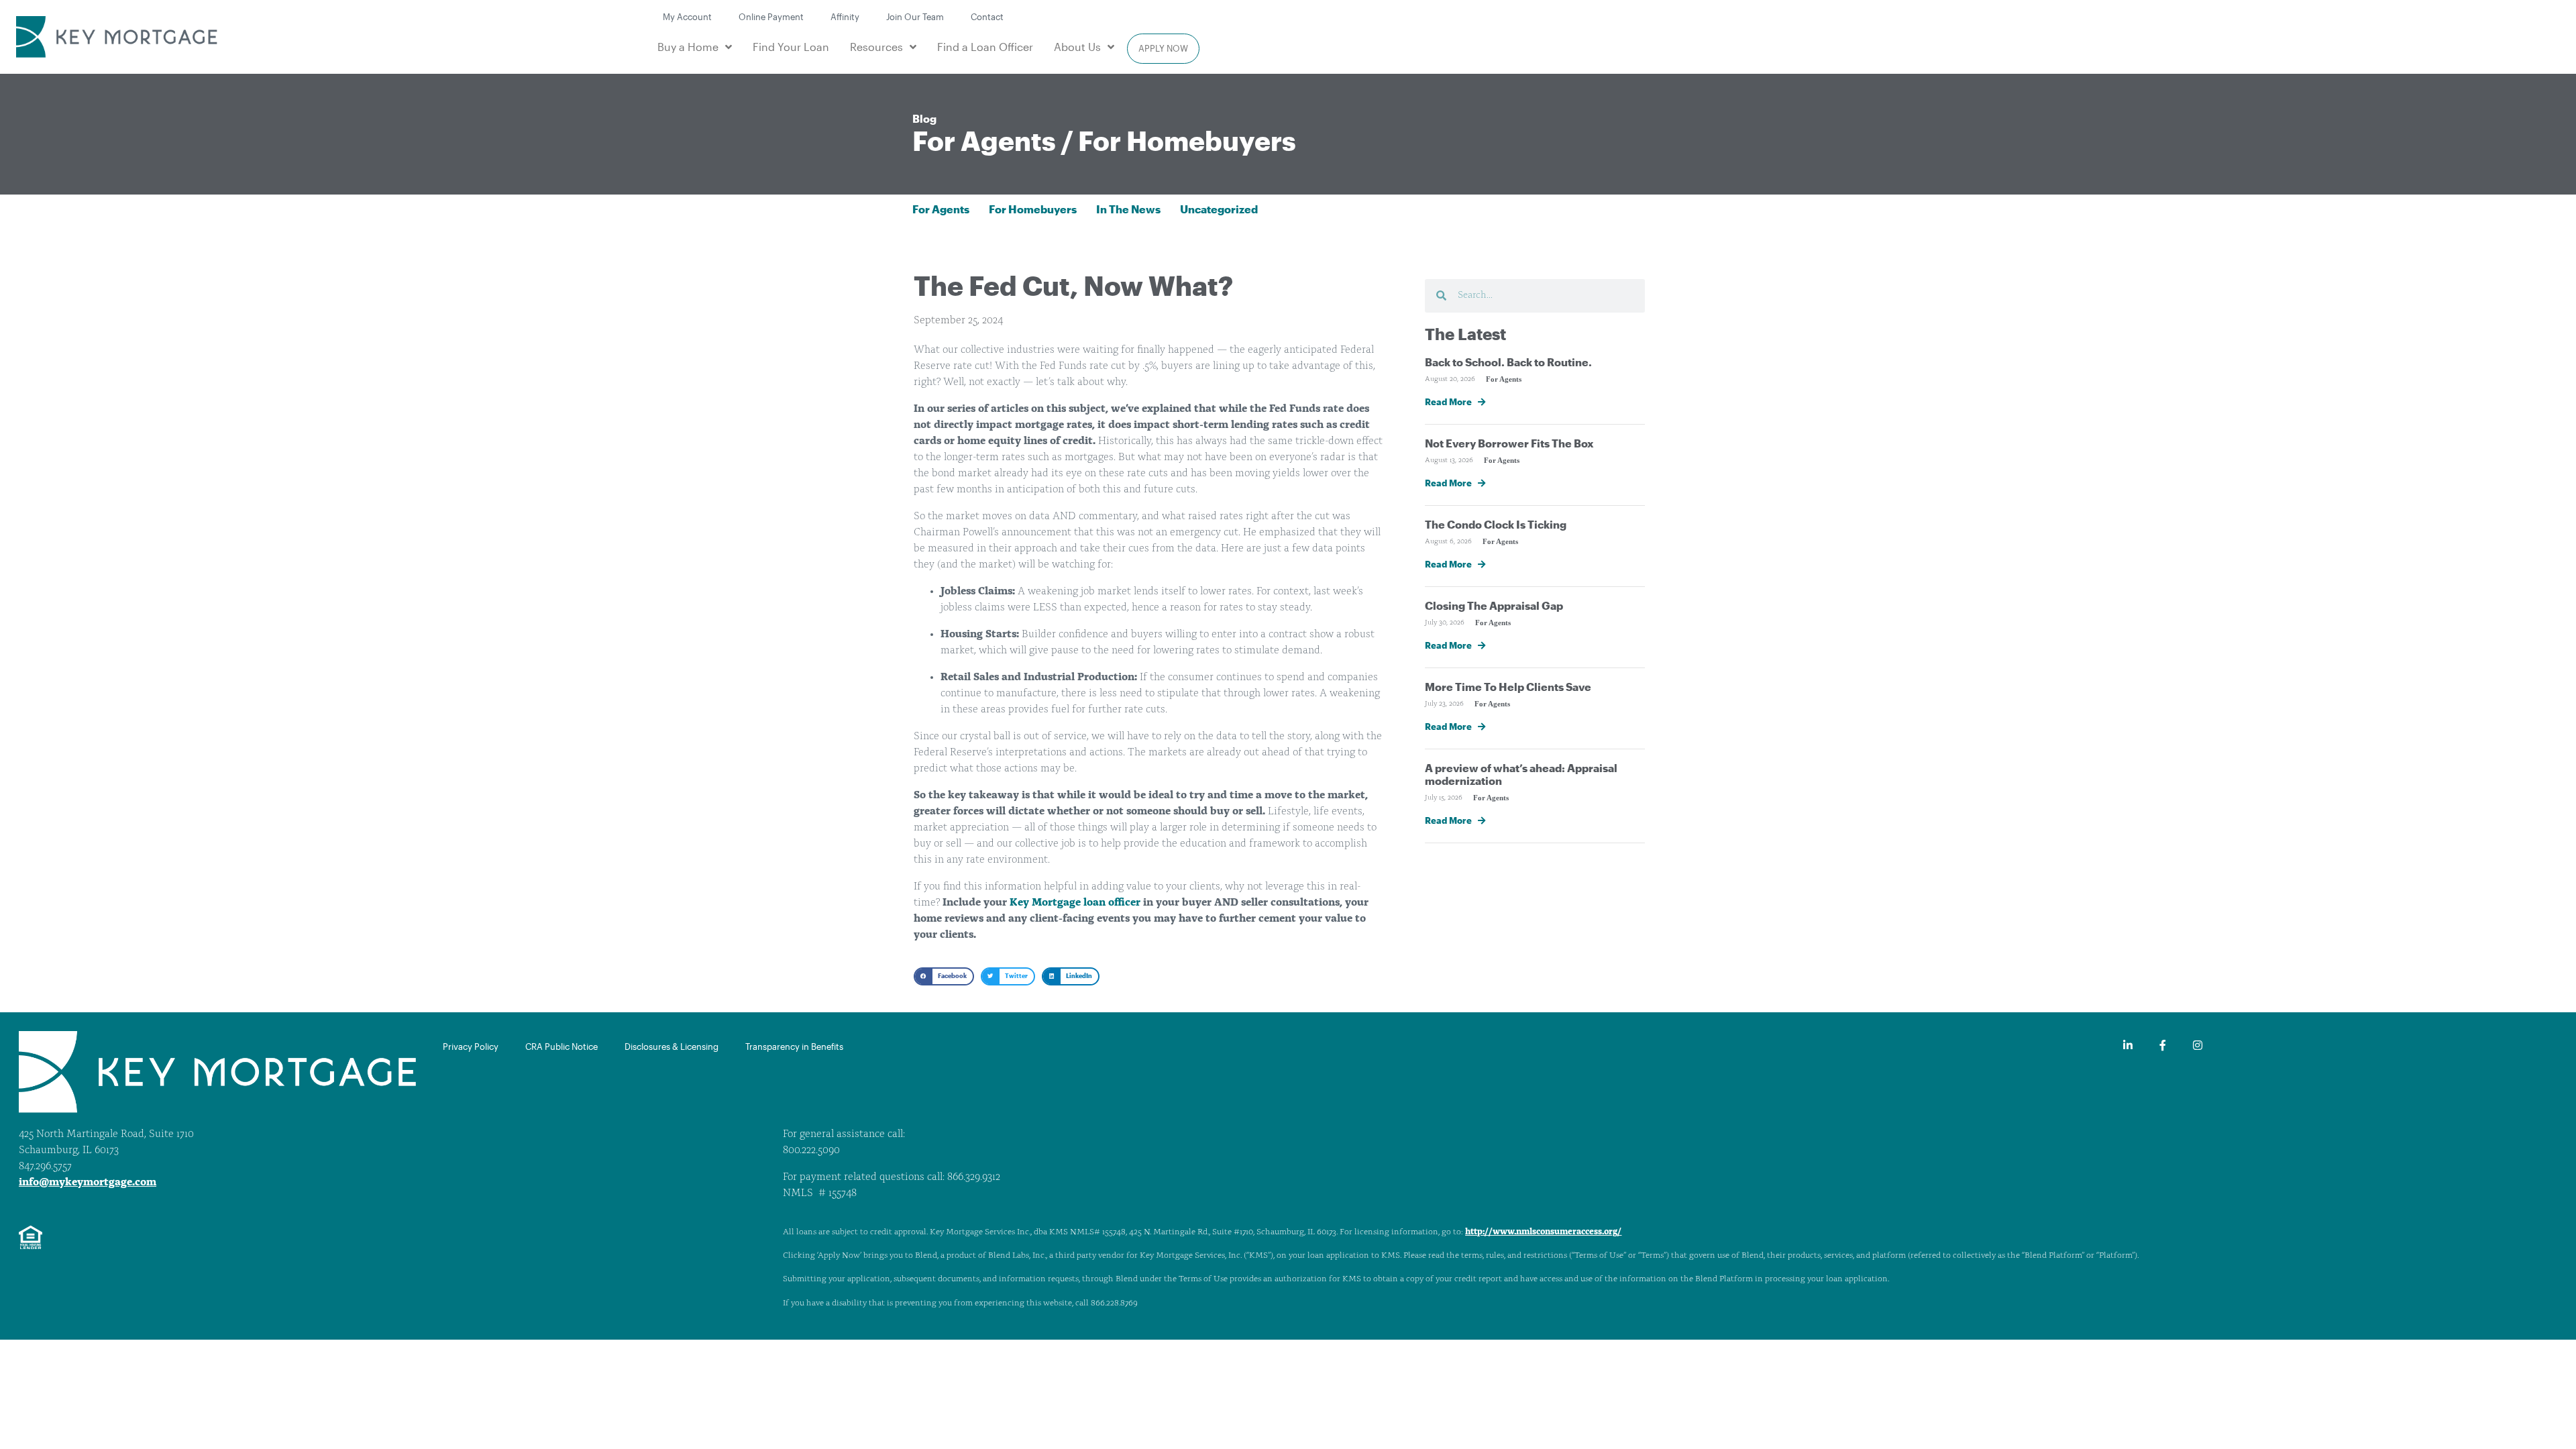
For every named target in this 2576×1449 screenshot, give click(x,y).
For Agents (984, 141)
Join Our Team (915, 16)
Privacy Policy (471, 1046)
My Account (687, 16)
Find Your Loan (791, 47)
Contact (987, 16)
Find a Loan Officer (985, 47)
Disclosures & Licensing (672, 1046)
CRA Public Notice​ (561, 1046)
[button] (944, 976)
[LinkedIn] (2128, 1045)
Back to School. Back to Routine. (1508, 362)
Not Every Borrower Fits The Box (1509, 443)
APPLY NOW (1163, 48)
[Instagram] (2198, 1045)
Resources (876, 47)
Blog (924, 118)
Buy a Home (688, 47)
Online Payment (771, 16)
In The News (1128, 209)
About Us (1077, 47)
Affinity (845, 16)
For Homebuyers (1187, 141)
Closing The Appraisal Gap (1494, 605)
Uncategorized (1219, 209)
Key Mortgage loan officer (1075, 903)
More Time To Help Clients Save (1508, 687)
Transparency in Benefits (794, 1046)
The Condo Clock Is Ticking (1496, 524)
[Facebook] (2163, 1045)
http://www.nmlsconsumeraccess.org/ (1543, 1232)
